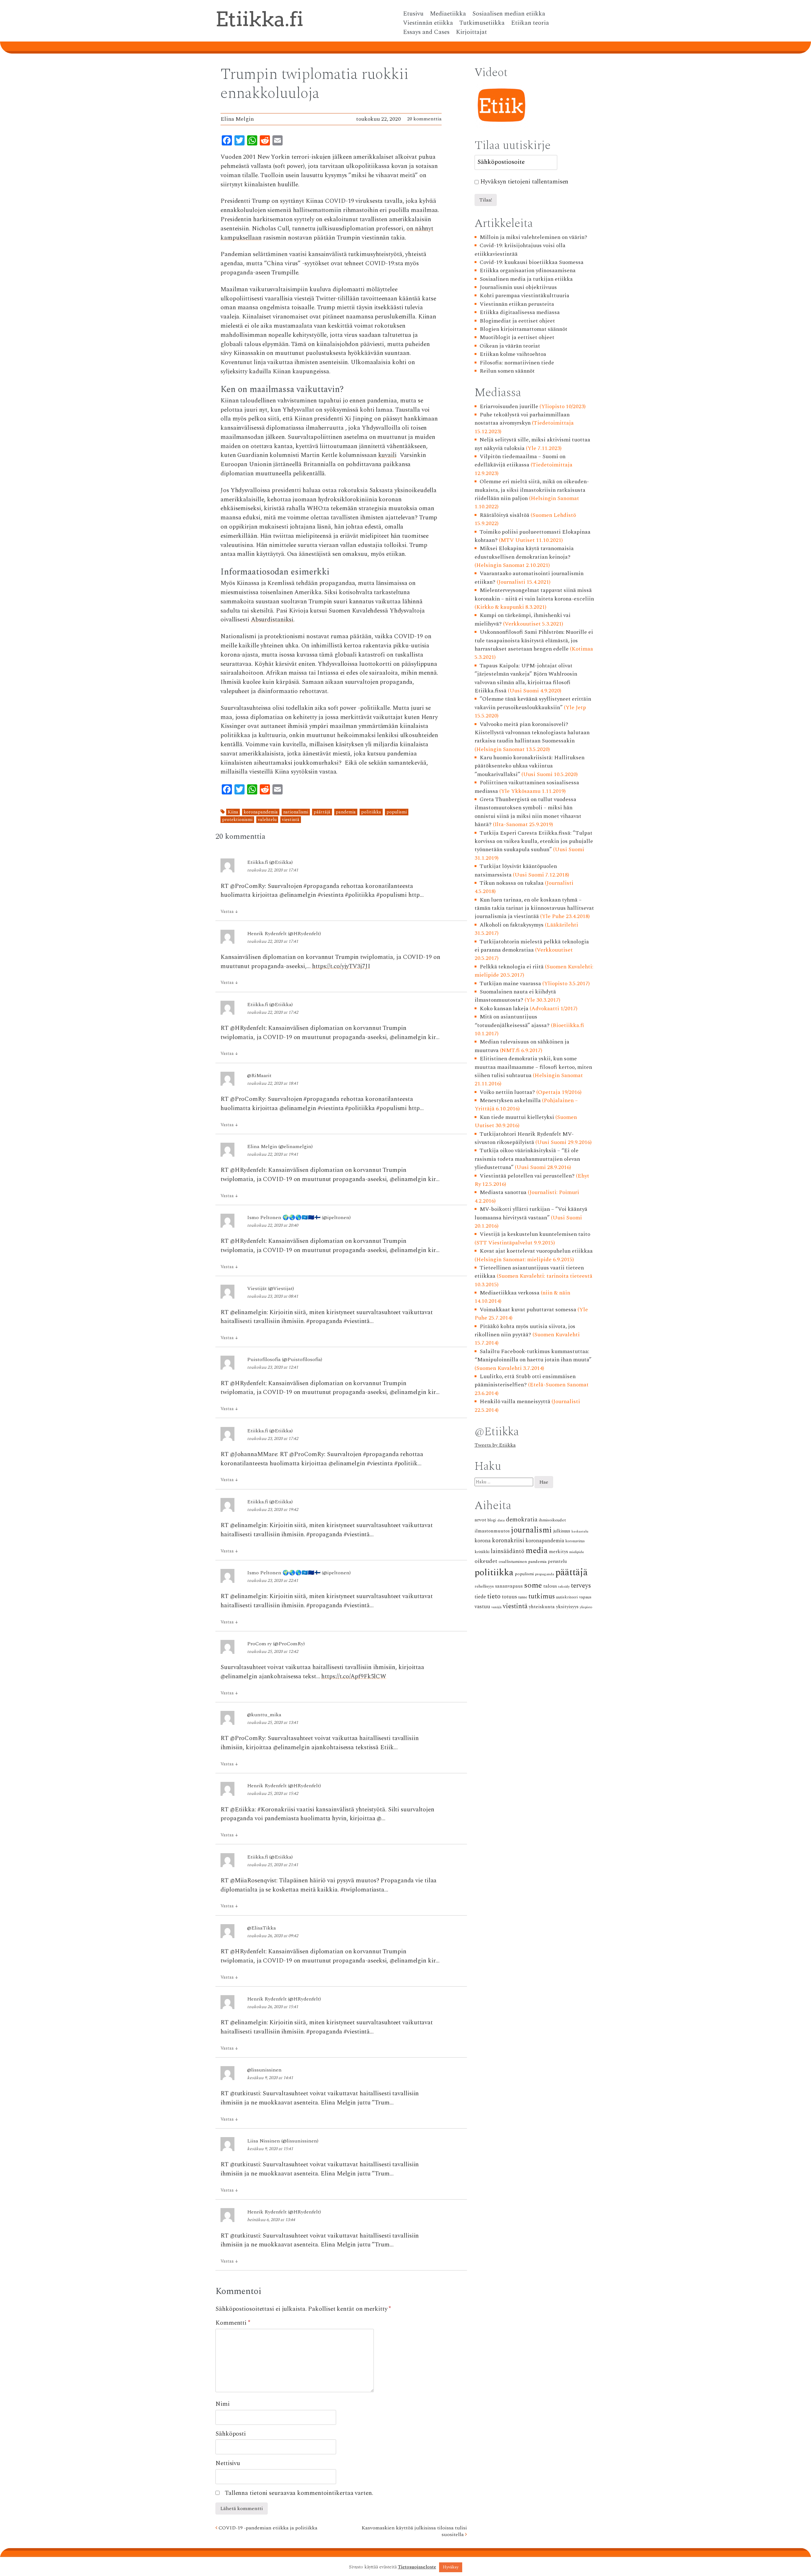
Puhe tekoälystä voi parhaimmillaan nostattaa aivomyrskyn (522, 419)
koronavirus (575, 1541)
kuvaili (387, 455)
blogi (492, 1520)
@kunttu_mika (264, 1715)
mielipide (577, 1552)
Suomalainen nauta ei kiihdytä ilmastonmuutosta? (515, 996)
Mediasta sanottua (503, 1192)
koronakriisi (508, 1541)
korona (483, 1541)
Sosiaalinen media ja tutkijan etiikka (526, 279)
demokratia (522, 1520)
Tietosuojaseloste (417, 2567)
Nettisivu (228, 2463)
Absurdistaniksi (272, 620)
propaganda (545, 1574)
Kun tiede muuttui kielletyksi (517, 1117)
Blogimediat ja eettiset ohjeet (517, 321)
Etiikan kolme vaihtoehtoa (513, 354)
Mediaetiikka (448, 14)
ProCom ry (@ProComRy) (276, 1644)
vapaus (585, 1597)
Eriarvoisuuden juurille (509, 406)
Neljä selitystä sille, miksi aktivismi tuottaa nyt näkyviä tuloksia (533, 444)
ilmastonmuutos (492, 1531)
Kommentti (233, 2323)
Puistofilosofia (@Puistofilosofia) (285, 1359)
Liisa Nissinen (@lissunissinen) (283, 2141)
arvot (480, 1520)
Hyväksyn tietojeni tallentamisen (524, 182)
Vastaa (229, 912)
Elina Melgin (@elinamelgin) (280, 1147)
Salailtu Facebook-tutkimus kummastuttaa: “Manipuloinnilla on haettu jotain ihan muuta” (533, 1355)
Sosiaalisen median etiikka (509, 14)
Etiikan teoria (530, 23)
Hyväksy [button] (451, 2567)
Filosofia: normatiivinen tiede (517, 363)
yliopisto (586, 1607)
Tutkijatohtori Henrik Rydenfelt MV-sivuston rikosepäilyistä (524, 1138)
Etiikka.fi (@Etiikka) (270, 862)
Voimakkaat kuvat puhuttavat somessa (528, 1310)
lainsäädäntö (508, 1551)
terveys (581, 1586)
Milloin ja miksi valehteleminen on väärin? (533, 237)
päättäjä (322, 812)
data (501, 1520)
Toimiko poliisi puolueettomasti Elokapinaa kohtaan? (533, 536)
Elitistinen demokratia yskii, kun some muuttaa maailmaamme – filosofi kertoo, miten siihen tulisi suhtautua (533, 1067)
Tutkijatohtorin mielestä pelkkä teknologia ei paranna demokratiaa (532, 946)
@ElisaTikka (262, 1928)
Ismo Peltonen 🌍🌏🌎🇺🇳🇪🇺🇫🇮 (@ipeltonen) (299, 1217)
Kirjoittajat (471, 32)
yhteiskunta (542, 1607)
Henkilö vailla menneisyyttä (515, 1401)
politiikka (371, 812)
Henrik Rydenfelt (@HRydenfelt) (284, 934)
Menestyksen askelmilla (510, 1100)
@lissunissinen (264, 2070)
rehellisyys (484, 1586)
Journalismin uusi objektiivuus (518, 287)
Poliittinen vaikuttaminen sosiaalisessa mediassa (527, 787)
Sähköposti (231, 2434)
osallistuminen (513, 1561)
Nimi (223, 2404)
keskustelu (580, 1532)
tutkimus (542, 1596)
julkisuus (562, 1531)
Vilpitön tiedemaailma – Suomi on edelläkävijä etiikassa (520, 461)
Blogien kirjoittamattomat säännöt (524, 329)
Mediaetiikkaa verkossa (510, 1293)
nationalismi (296, 812)
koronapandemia (261, 812)
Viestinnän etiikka (428, 23)
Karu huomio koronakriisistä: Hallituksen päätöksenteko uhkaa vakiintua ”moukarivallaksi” (530, 766)
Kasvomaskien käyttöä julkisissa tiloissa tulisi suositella (414, 2531)
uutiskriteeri (567, 1597)
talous (550, 1586)
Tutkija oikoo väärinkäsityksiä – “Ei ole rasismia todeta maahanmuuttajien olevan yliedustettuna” (527, 1159)
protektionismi (237, 820)
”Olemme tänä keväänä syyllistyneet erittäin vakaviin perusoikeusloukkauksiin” (533, 703)
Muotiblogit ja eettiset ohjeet (517, 337)
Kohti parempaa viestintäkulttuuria (524, 296)
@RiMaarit (259, 1076)
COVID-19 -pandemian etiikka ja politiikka (267, 2528)
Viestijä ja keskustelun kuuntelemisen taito (535, 1234)
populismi (397, 812)
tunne (523, 1597)
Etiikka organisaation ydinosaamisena (528, 270)
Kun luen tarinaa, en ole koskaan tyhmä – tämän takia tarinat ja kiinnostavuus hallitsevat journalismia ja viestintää (534, 908)
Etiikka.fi (259, 19)
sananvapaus (509, 1586)
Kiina (233, 812)
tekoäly (564, 1587)
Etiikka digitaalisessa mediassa (520, 312)
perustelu (557, 1562)
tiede (480, 1597)
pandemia (346, 812)
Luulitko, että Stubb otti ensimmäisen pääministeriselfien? (525, 1381)
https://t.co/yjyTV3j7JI (341, 966)
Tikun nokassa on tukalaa (512, 883)
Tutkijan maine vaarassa (510, 983)
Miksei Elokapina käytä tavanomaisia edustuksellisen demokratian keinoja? (524, 552)
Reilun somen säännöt (507, 371)
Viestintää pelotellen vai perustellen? (527, 1176)
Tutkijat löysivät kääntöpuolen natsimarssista (516, 870)
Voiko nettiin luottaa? (507, 1092)
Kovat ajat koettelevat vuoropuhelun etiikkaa (536, 1251)
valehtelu (267, 820)
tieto (494, 1596)
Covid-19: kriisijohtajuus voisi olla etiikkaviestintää (520, 250)
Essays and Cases (426, 32)
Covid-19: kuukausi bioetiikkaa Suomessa (532, 262)
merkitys (559, 1552)
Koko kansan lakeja (504, 1009)
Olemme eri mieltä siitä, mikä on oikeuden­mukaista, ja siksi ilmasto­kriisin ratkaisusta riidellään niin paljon (532, 490)
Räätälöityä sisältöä (504, 515)
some (533, 1585)
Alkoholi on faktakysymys (512, 925)
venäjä (496, 1607)
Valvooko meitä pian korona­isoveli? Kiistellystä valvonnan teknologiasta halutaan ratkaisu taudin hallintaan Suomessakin (532, 733)
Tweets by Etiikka (495, 1445)
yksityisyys (567, 1607)
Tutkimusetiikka (482, 23)
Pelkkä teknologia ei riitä (512, 967)
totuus (509, 1597)
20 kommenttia (424, 119)
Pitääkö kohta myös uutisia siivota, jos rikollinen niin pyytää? (525, 1330)
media (537, 1551)
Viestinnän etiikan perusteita (517, 304)
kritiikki (482, 1552)
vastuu (482, 1607)
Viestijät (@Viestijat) (271, 1288)
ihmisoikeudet (552, 1520)
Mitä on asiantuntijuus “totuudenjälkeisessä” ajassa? (512, 1021)
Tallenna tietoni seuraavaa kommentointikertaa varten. (299, 2493)
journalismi (531, 1530)
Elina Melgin (237, 119)
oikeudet (486, 1561)
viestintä (291, 820)
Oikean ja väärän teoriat (510, 346)
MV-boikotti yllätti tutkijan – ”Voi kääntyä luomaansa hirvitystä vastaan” (531, 1213)
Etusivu (413, 14)
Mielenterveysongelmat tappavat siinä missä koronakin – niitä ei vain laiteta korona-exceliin (534, 594)
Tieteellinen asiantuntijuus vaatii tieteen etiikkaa (529, 1272)
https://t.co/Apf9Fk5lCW (354, 1677)
